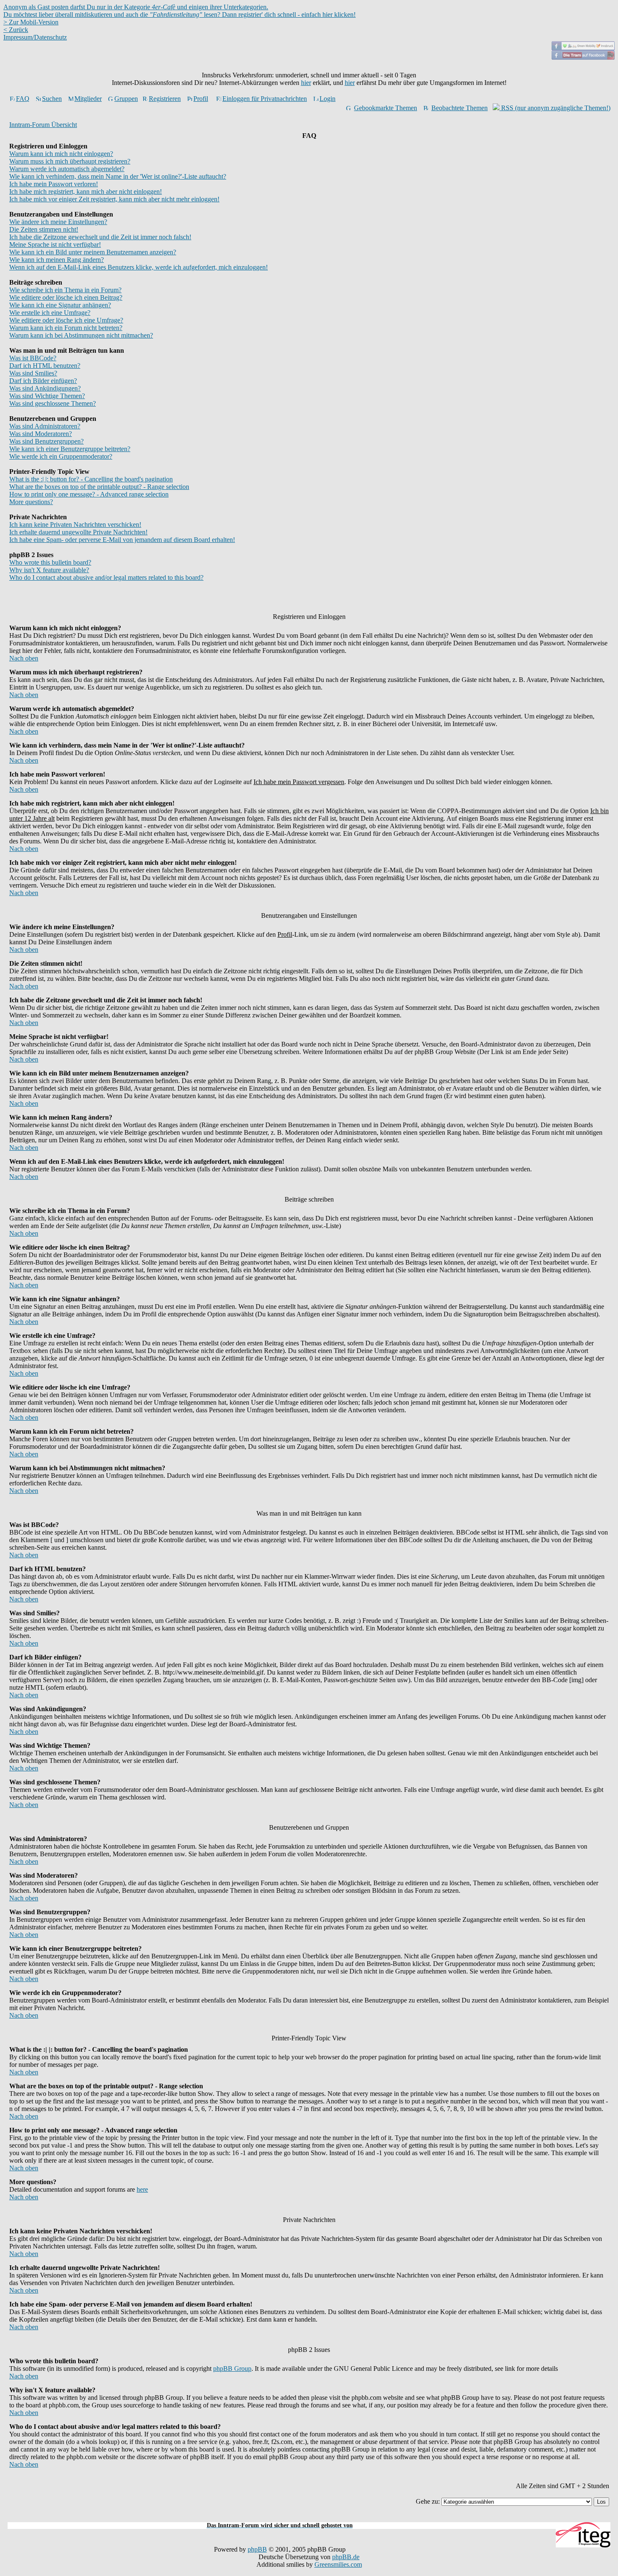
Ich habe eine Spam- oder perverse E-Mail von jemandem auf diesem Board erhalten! (122, 540)
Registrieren (165, 99)
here (142, 2189)
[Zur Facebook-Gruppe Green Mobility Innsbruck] (583, 48)
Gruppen (126, 99)
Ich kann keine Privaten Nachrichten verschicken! (75, 524)
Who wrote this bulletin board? (50, 562)
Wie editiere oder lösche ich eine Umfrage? (66, 320)
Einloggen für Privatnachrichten (265, 99)
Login (327, 99)
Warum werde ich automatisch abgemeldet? (67, 169)
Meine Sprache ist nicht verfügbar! (55, 244)
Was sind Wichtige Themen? (47, 396)
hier (306, 83)
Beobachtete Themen (460, 108)
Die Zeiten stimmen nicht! (44, 229)
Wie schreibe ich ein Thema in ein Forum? (65, 290)
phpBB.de (346, 2557)
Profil (201, 99)
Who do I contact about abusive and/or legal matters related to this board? (106, 577)
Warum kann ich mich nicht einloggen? (61, 154)
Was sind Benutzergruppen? (46, 441)
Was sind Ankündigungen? (45, 388)
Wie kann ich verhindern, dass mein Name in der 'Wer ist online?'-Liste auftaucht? (118, 176)
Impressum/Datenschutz (35, 37)
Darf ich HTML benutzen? (45, 366)
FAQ (23, 99)
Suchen (52, 99)
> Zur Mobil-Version (31, 22)
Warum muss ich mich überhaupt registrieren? (70, 161)
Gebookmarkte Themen (386, 108)
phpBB (257, 2549)
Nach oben (24, 658)
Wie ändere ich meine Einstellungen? (58, 222)
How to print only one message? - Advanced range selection (89, 494)
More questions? (31, 502)
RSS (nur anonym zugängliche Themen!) (555, 108)
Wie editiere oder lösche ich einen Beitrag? (66, 297)
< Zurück (16, 30)
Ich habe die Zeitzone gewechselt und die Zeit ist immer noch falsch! (100, 237)
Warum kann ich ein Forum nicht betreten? (66, 328)
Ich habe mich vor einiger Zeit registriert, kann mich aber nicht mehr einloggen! (114, 199)
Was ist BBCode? (33, 358)
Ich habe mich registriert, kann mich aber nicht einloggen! (86, 192)
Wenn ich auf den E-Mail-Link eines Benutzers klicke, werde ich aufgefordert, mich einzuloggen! (139, 267)
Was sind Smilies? (33, 373)
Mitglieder (88, 99)
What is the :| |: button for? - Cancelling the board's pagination (91, 479)
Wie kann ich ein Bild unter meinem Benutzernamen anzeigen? (93, 252)
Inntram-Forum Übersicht (43, 125)
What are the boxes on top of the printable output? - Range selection (99, 487)
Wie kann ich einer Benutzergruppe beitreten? (70, 449)
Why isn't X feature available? (49, 570)
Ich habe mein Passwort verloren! (54, 184)
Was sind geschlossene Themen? (53, 403)
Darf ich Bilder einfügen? (43, 381)
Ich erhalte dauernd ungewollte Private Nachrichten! (78, 532)
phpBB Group (232, 2369)
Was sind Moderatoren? (41, 434)
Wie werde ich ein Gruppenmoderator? (61, 456)
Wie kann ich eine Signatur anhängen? (60, 305)
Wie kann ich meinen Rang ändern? (57, 260)
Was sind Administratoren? (45, 426)
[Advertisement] (309, 2517)
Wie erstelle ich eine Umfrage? (50, 313)
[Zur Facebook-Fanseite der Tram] (583, 57)
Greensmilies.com (338, 2564)
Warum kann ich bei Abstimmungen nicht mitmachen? (81, 335)
